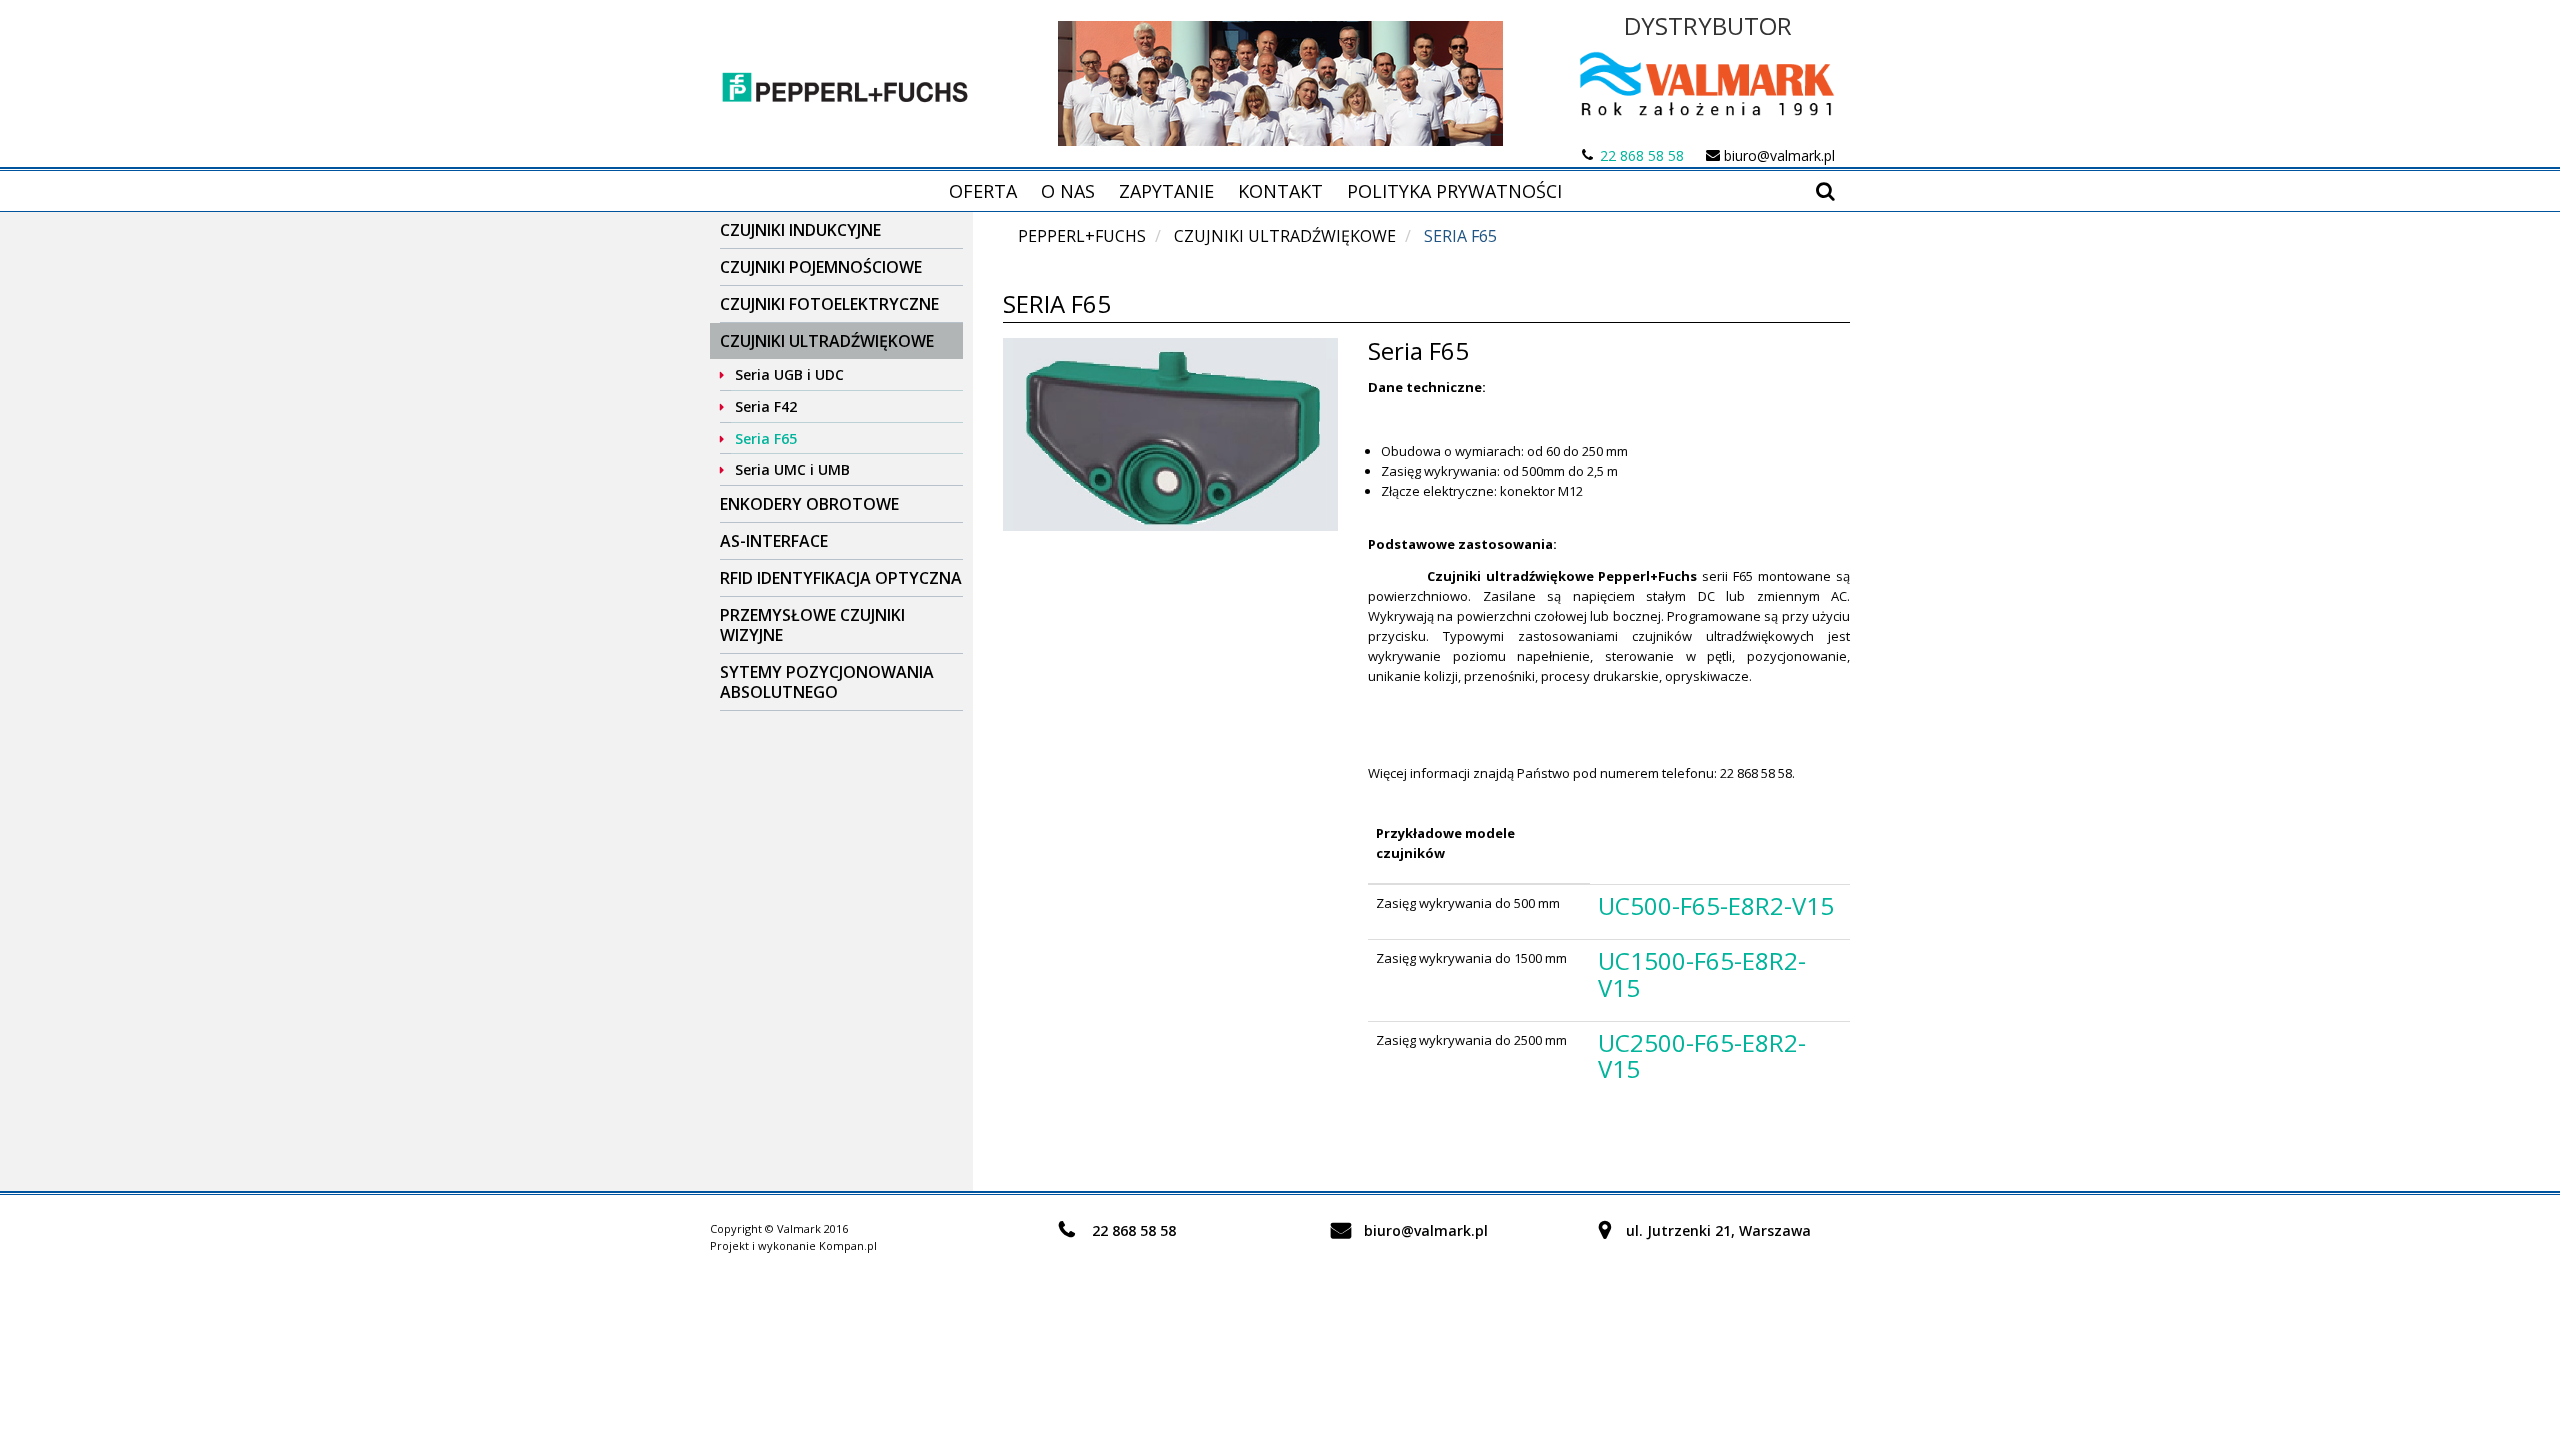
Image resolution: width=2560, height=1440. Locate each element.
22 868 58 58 (1642, 155)
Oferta (983, 191)
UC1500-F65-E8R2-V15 (1702, 973)
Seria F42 (766, 406)
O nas (1068, 191)
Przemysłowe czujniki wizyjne (812, 625)
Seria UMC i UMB (792, 469)
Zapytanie (1166, 191)
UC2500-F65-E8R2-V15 (1702, 1055)
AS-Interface (774, 541)
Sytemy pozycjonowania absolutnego (827, 682)
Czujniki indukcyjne (800, 230)
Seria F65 (766, 438)
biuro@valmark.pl (1779, 155)
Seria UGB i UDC (789, 374)
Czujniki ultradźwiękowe (827, 341)
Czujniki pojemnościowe (821, 267)
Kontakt (1280, 191)
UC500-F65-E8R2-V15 (1716, 905)
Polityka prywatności (1454, 191)
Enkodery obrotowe (809, 504)
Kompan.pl (848, 1245)
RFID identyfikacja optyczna (841, 578)
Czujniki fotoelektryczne (829, 304)
